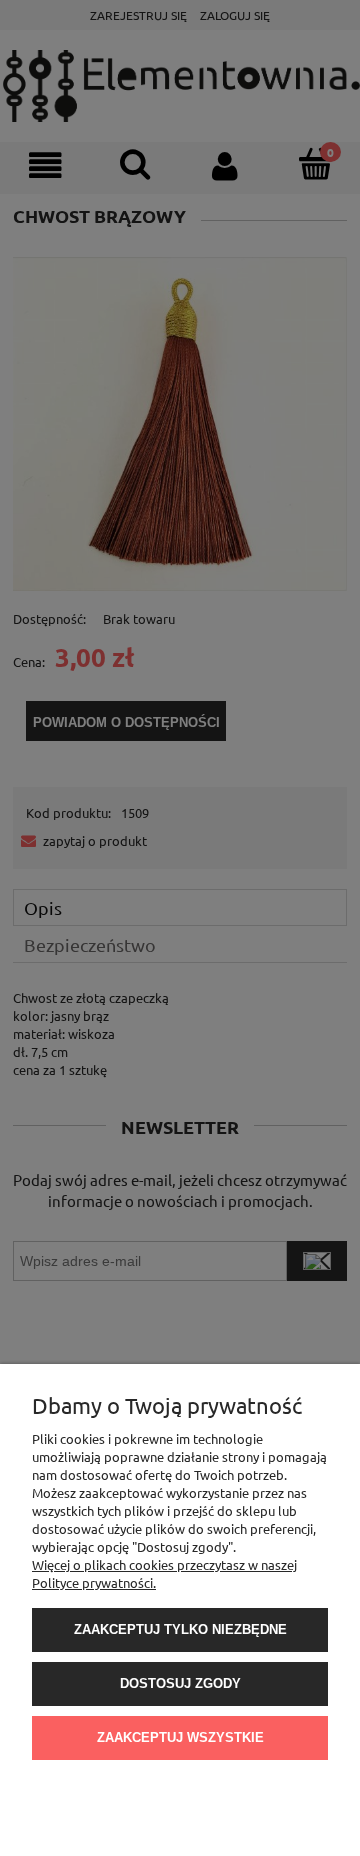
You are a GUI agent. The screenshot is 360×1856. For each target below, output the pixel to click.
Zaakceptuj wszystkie (180, 1737)
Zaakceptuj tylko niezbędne (180, 1629)
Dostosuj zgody (180, 1683)
